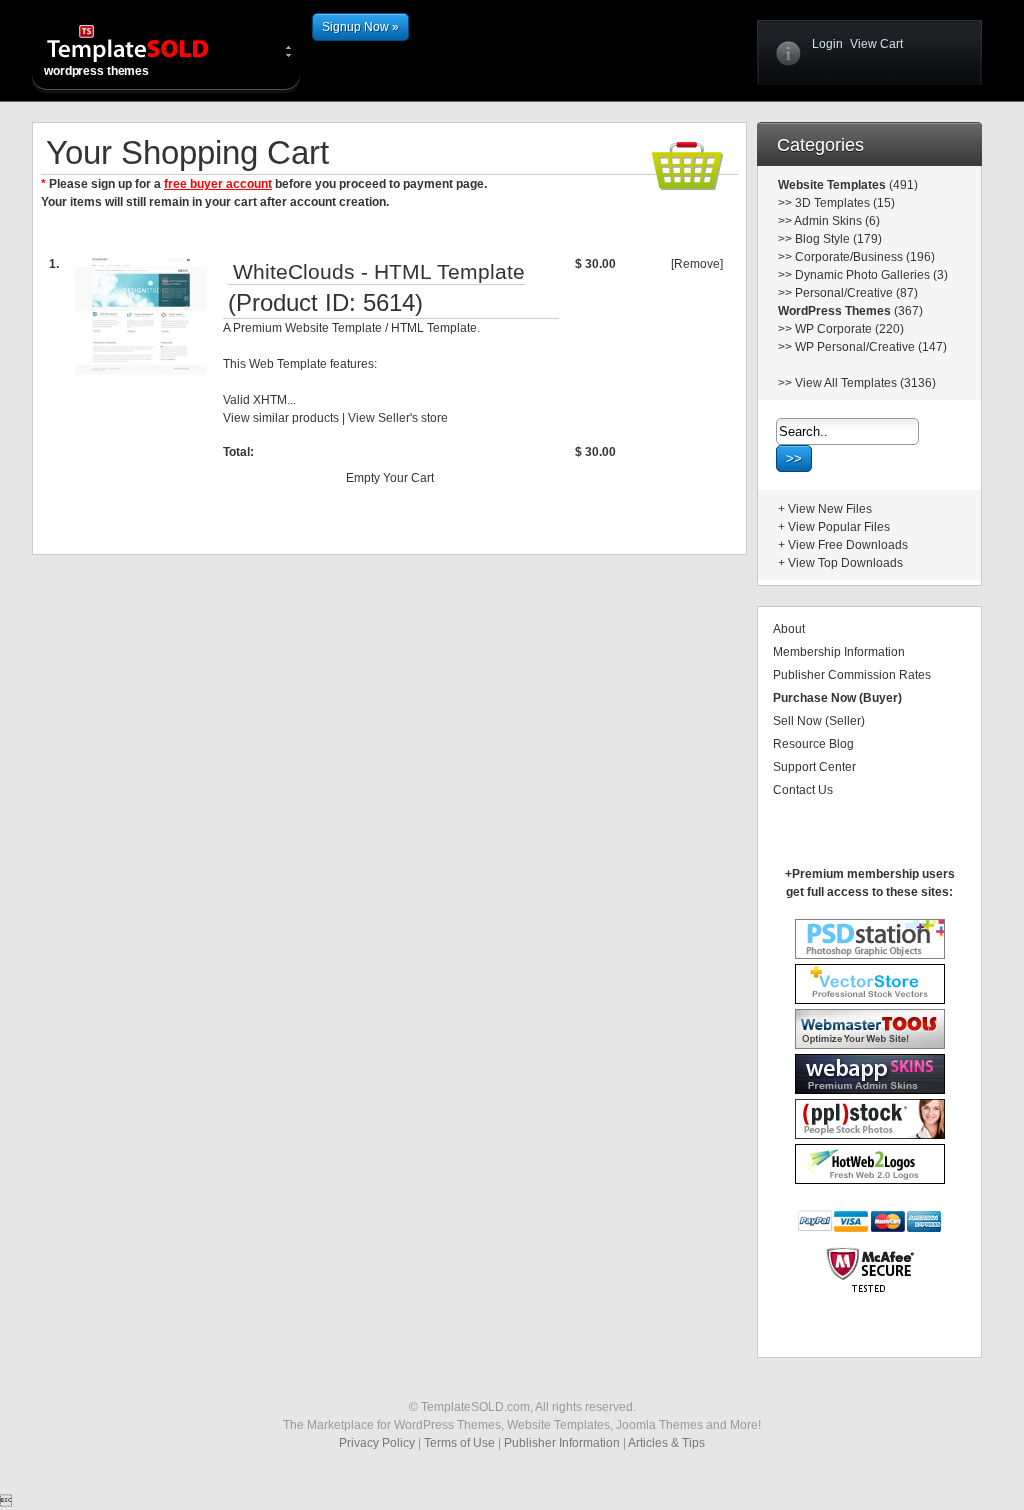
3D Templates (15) (845, 203)
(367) (907, 311)
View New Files (830, 509)
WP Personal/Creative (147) (871, 347)
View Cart (876, 44)
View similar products (281, 418)
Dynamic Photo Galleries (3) (871, 275)
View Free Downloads (848, 545)
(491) (902, 185)
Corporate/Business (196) (865, 257)
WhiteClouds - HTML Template (379, 272)
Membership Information (839, 652)
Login (827, 44)
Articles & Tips (666, 1443)
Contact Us (803, 790)
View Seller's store (398, 418)
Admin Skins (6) (837, 221)
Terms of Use (459, 1443)
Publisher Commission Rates (852, 675)
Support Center (814, 767)
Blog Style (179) (838, 239)
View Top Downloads (845, 563)
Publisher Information (562, 1443)
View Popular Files (839, 527)
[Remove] (697, 264)
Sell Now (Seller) (819, 721)
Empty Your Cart (390, 478)
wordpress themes (96, 71)
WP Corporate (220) (849, 329)
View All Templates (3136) (865, 383)
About (789, 629)
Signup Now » (360, 27)
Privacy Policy (377, 1443)
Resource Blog (813, 744)
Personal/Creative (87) (856, 293)
